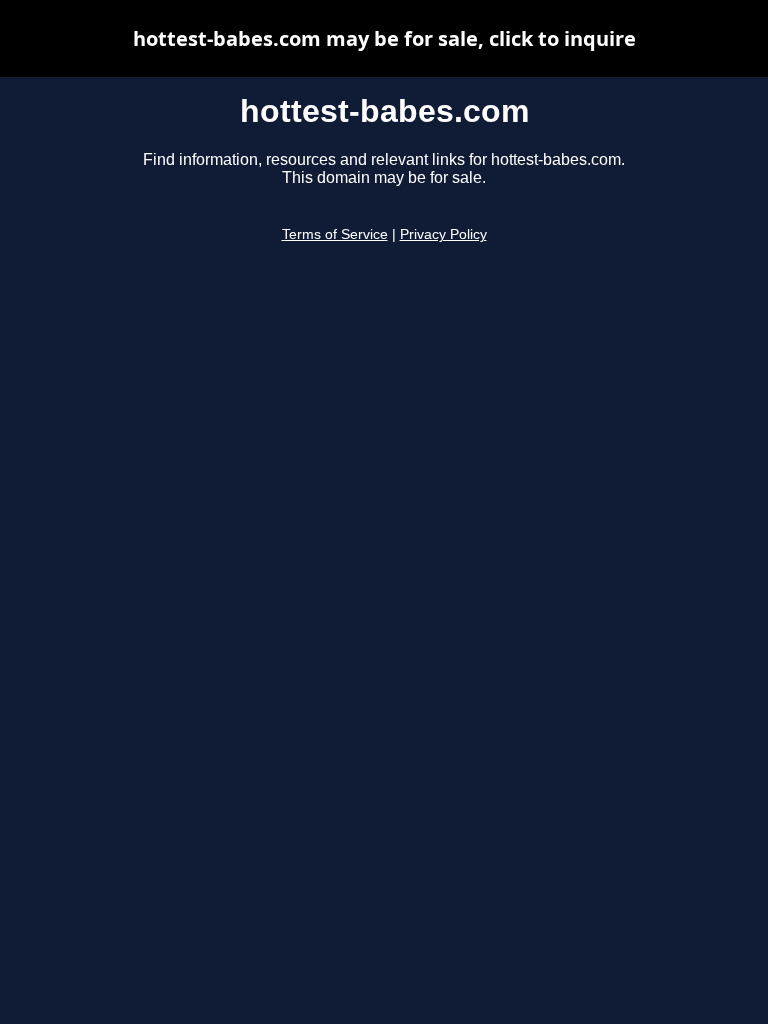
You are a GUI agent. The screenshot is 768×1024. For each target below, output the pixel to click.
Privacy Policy (443, 234)
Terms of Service (335, 234)
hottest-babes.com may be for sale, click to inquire (384, 38)
